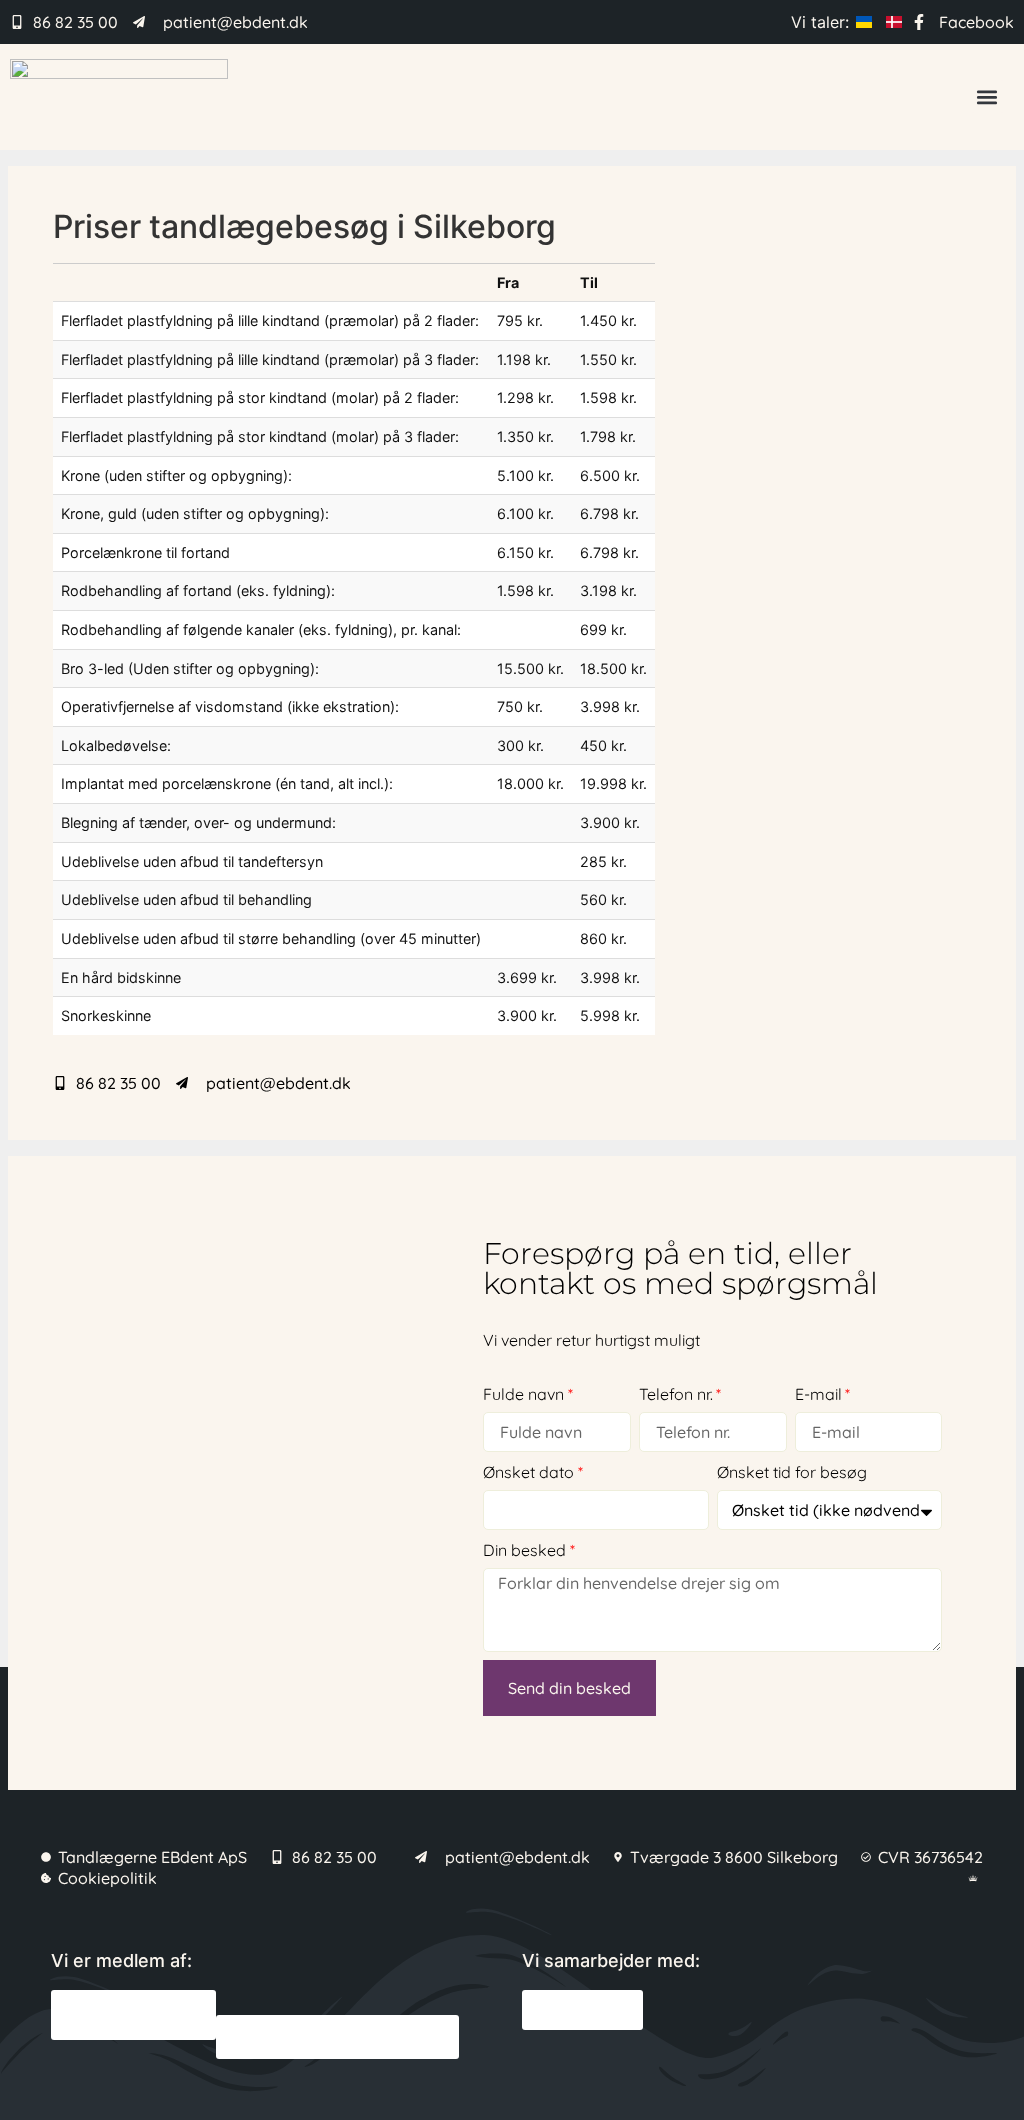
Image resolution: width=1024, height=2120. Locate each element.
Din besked (524, 1550)
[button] (987, 96)
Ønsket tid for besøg (792, 1472)
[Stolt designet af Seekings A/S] (975, 1878)
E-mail (818, 1394)
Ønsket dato (528, 1472)
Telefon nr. (676, 1394)
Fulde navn (523, 1394)
